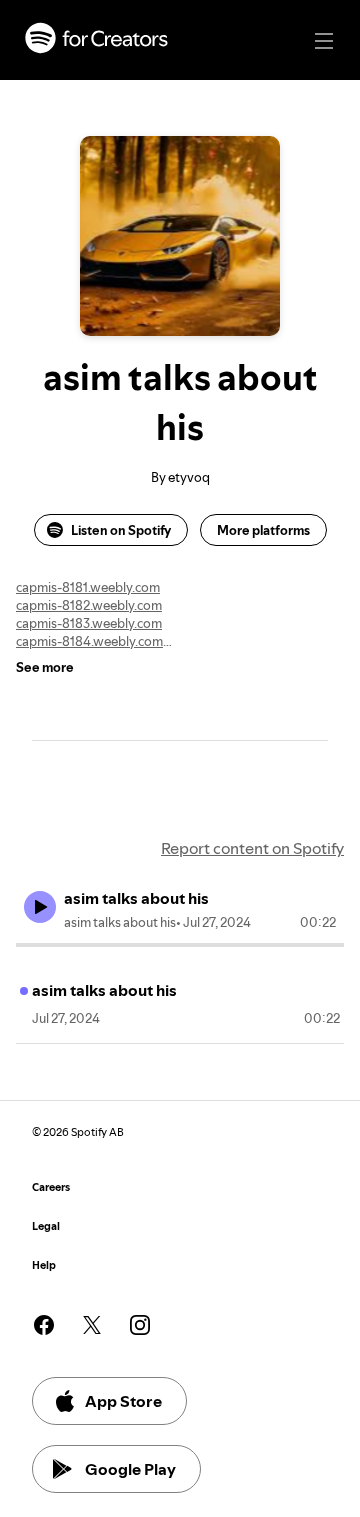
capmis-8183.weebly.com (89, 623)
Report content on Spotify (252, 848)
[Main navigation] (324, 41)
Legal (46, 1226)
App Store (123, 1401)
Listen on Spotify (121, 530)
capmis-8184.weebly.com (89, 641)
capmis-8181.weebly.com (88, 587)
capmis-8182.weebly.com (89, 605)
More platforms (263, 530)
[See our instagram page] (140, 1325)
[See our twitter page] (92, 1325)
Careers (51, 1187)
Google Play (130, 1469)
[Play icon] (40, 907)
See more (45, 667)
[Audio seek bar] (180, 945)
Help (44, 1265)
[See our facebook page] (44, 1325)
